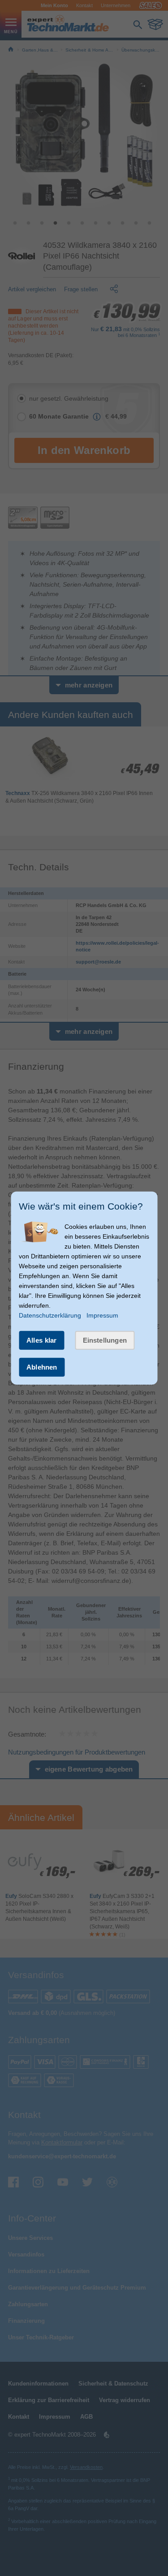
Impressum (102, 1315)
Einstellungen (105, 1340)
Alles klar (42, 1340)
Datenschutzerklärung (50, 1315)
